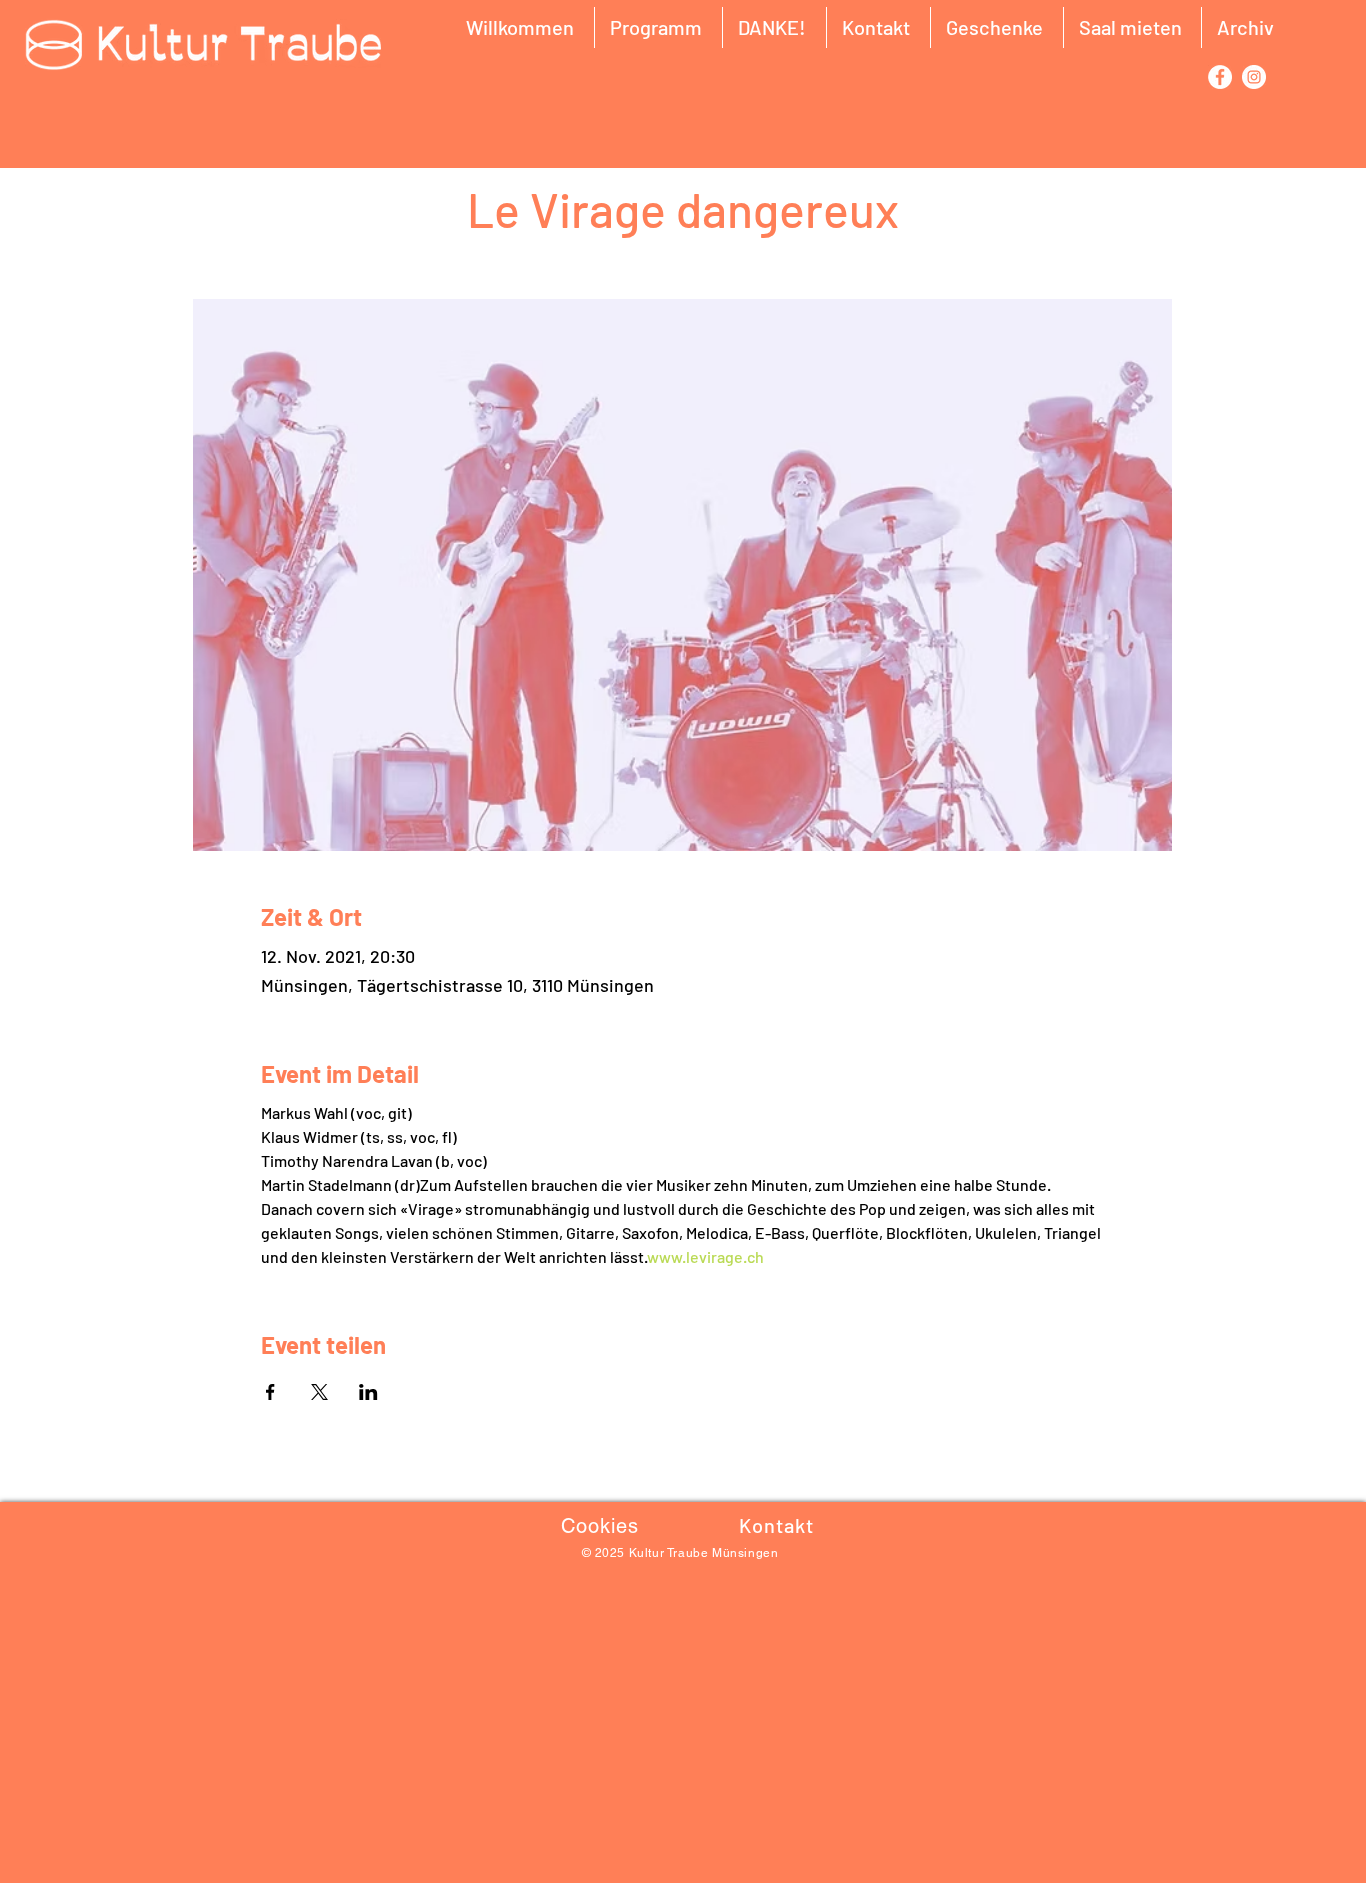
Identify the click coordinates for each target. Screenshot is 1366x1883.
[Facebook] (1220, 77)
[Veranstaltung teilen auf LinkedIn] (368, 1392)
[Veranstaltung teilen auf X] (319, 1392)
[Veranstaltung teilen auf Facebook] (270, 1392)
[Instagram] (1254, 77)
